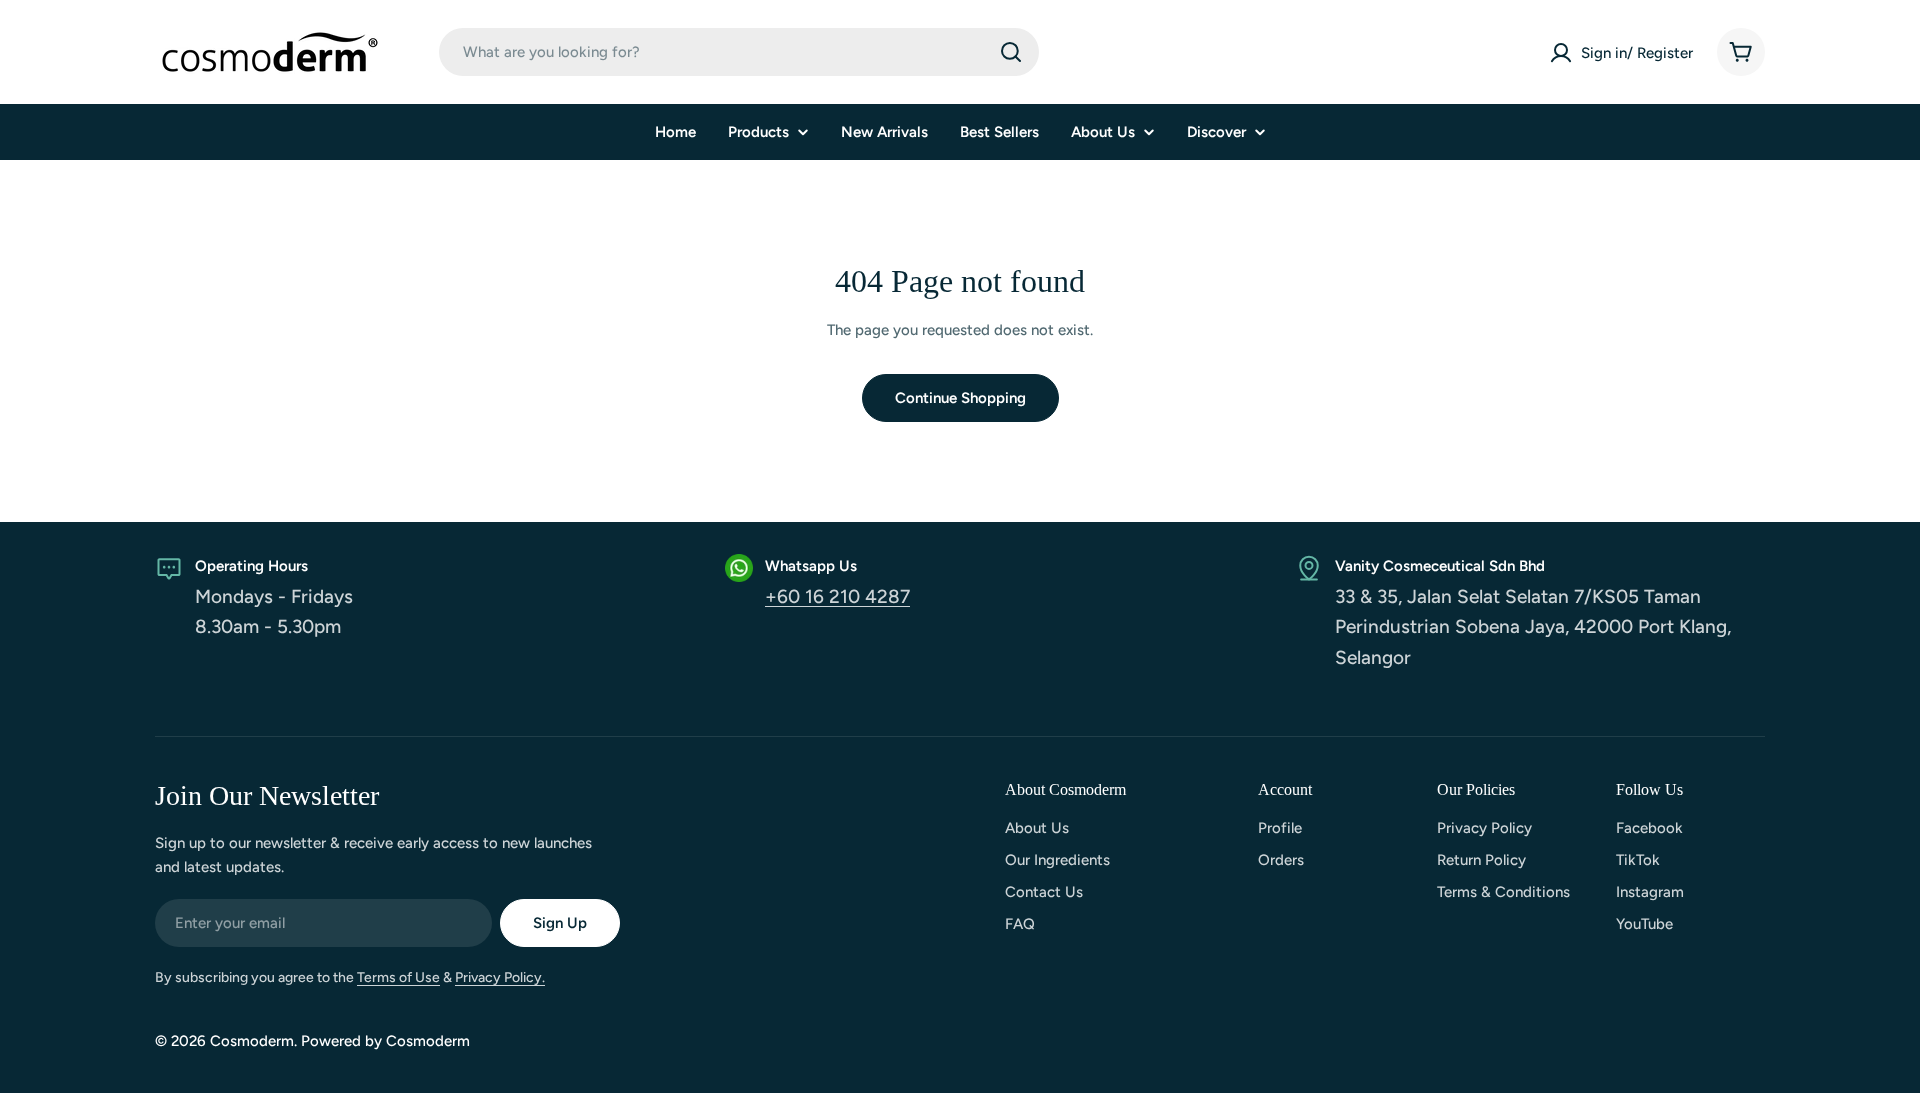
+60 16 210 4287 (837, 596)
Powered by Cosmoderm (385, 1041)
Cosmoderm (252, 1041)
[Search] (1011, 52)
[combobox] (739, 52)
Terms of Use (398, 977)
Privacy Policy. (500, 977)
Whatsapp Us (811, 566)
